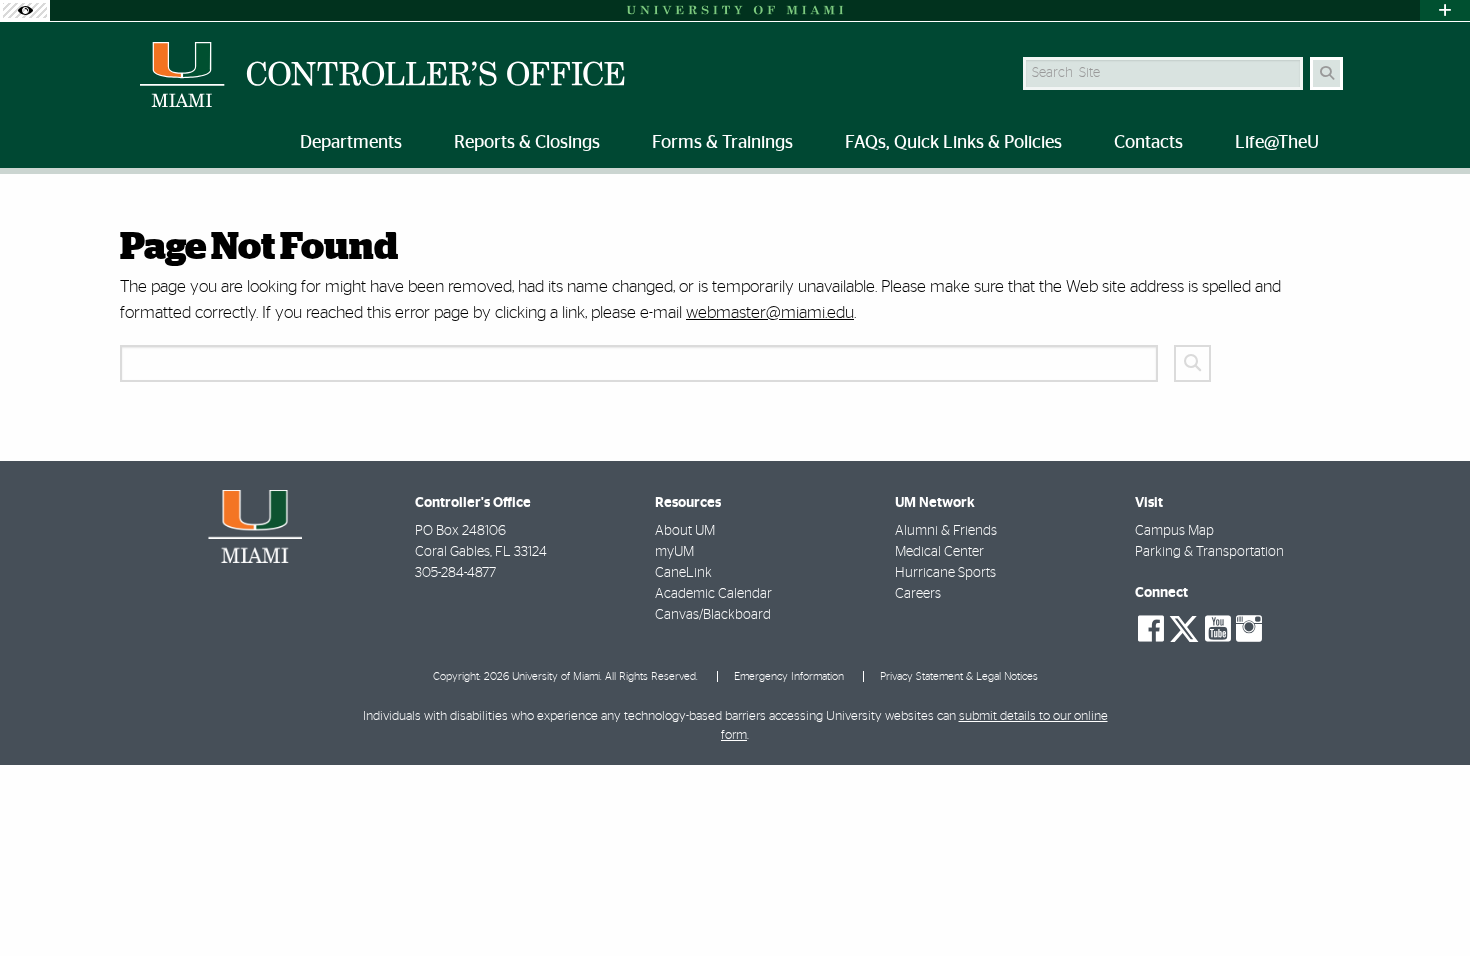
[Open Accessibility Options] (25, 10)
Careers (918, 594)
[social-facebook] (1151, 629)
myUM (674, 552)
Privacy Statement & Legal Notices (959, 676)
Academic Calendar (713, 594)
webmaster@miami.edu (770, 312)
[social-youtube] (1218, 629)
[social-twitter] (1184, 627)
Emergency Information (789, 676)
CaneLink (683, 573)
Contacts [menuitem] (1148, 143)
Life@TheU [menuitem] (1277, 143)
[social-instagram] (1249, 629)
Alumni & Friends (946, 531)
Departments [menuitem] (351, 143)
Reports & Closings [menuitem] (527, 143)
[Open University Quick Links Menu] (1445, 10)
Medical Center (939, 552)
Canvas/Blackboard (713, 615)
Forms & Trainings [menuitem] (722, 143)
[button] (1426, 900)
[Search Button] (1326, 73)
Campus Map (1174, 531)
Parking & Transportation (1209, 552)
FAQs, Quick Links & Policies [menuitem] (953, 143)
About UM (685, 531)
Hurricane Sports (945, 573)
